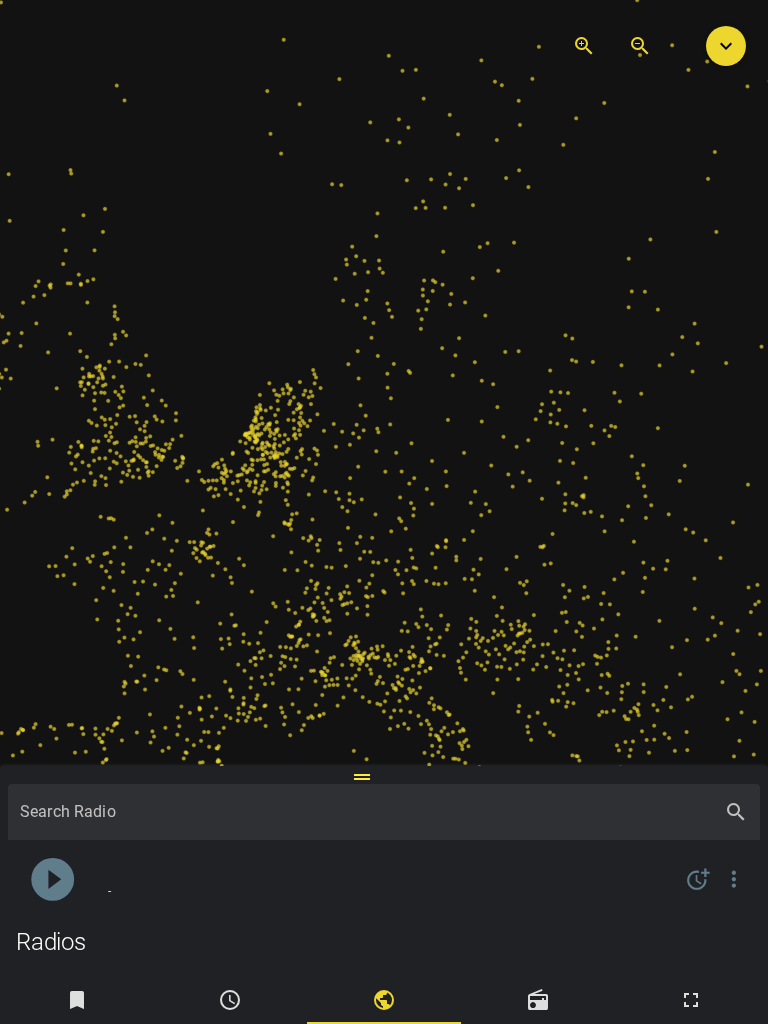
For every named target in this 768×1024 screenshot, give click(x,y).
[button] (726, 46)
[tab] (77, 1000)
